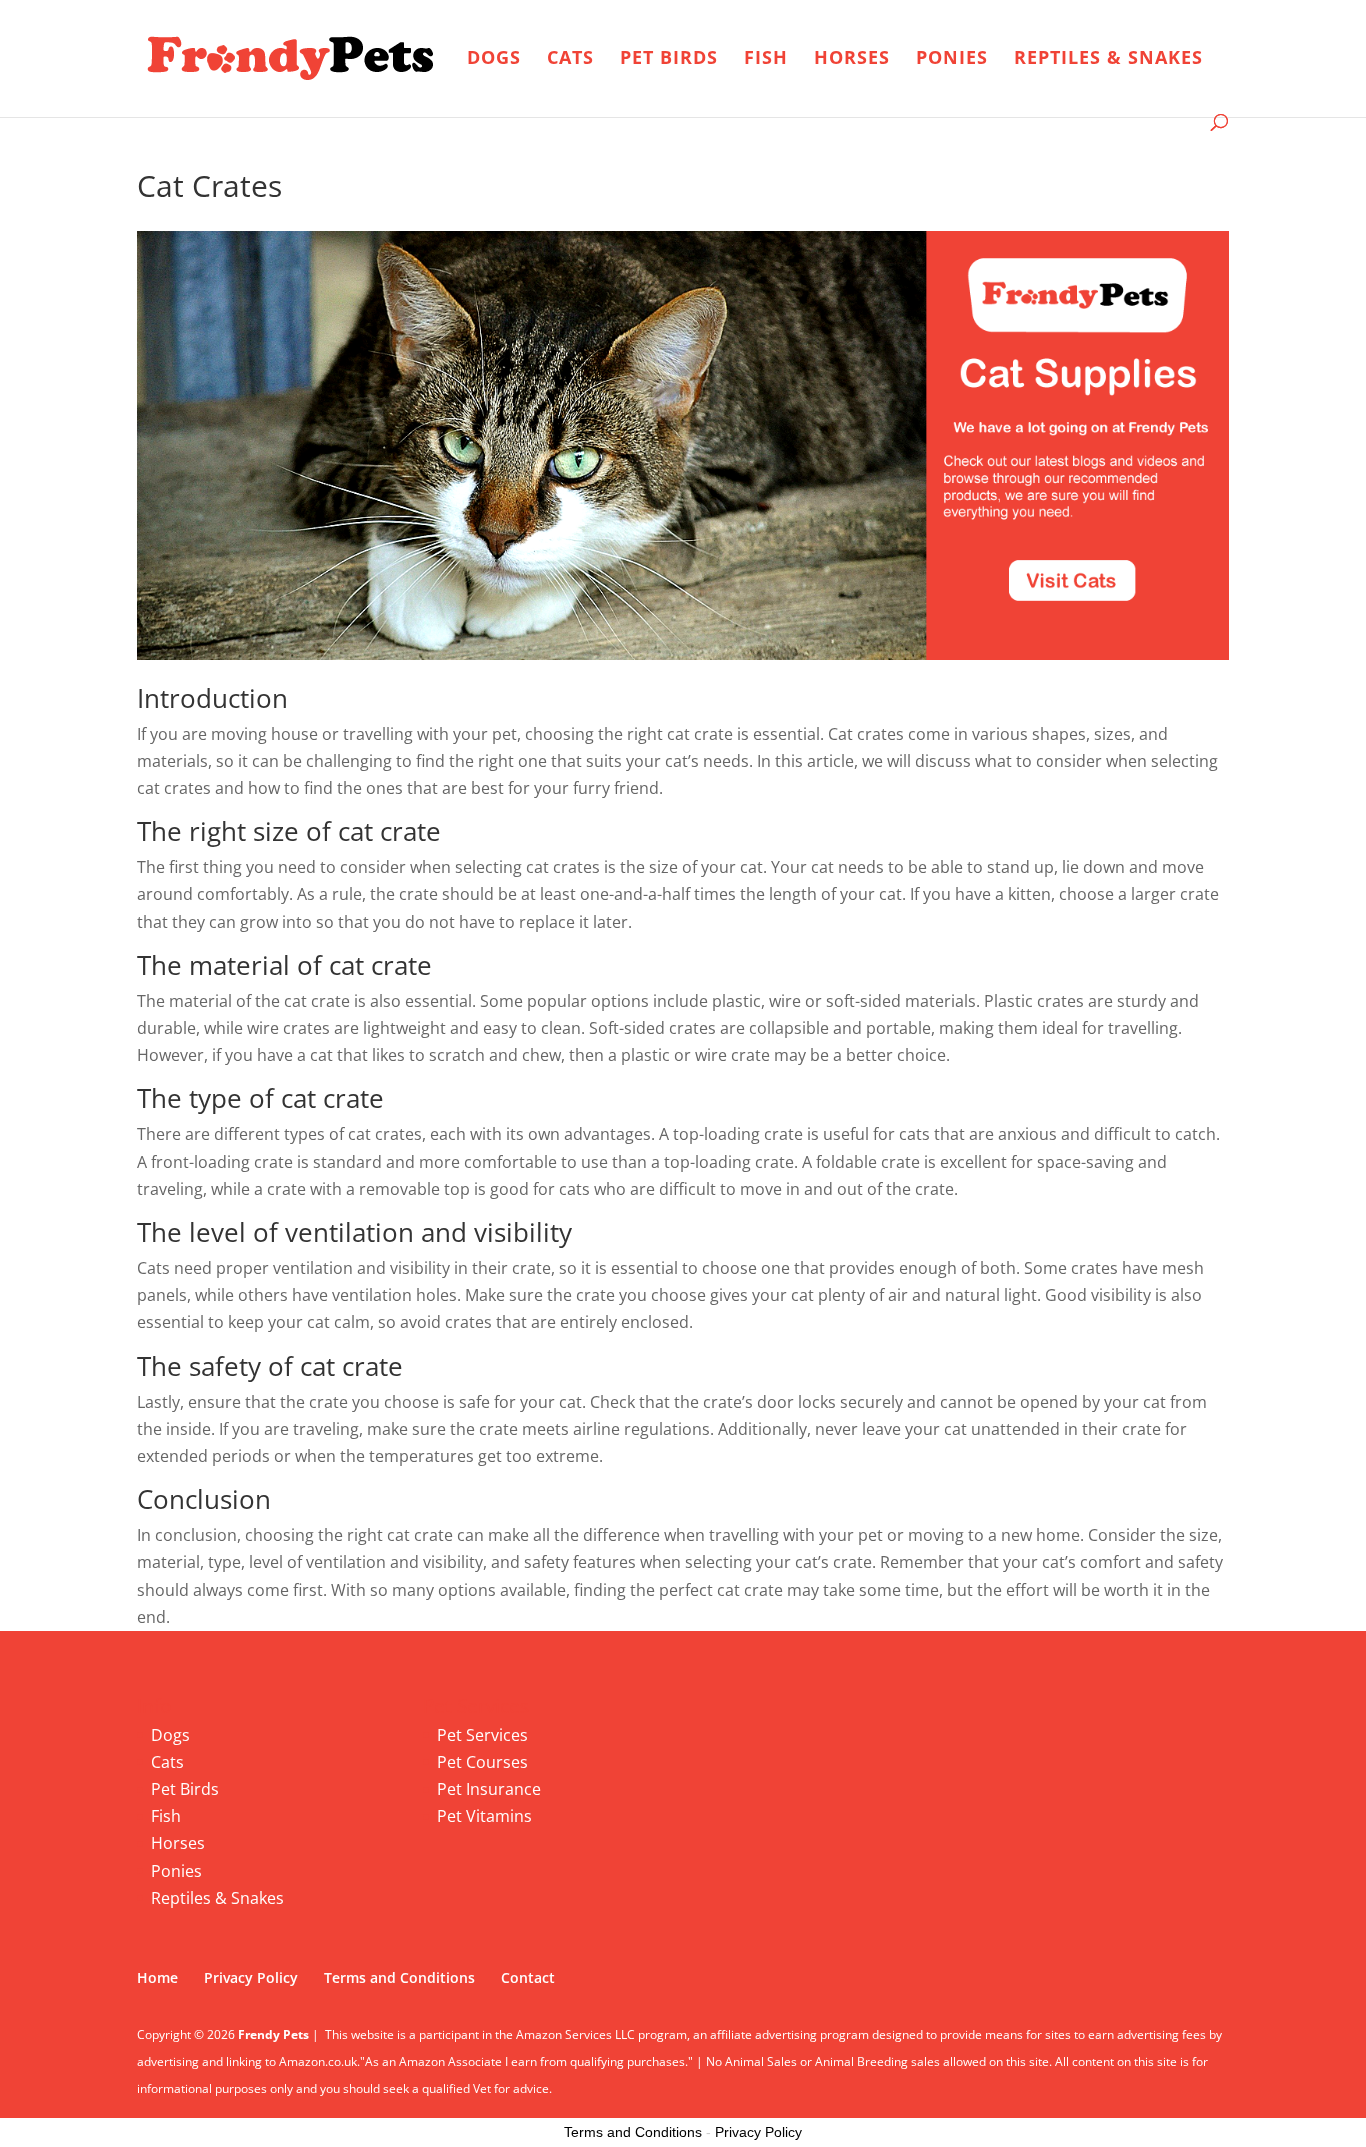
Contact (528, 1977)
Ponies (952, 59)
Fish (766, 59)
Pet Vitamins (484, 1816)
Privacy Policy (251, 1977)
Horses (852, 59)
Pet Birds (669, 59)
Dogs (494, 59)
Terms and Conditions (399, 1977)
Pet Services (482, 1735)
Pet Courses (482, 1762)
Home (157, 1977)
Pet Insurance (489, 1789)
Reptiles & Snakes (1108, 59)
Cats (570, 59)
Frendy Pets (273, 2034)
